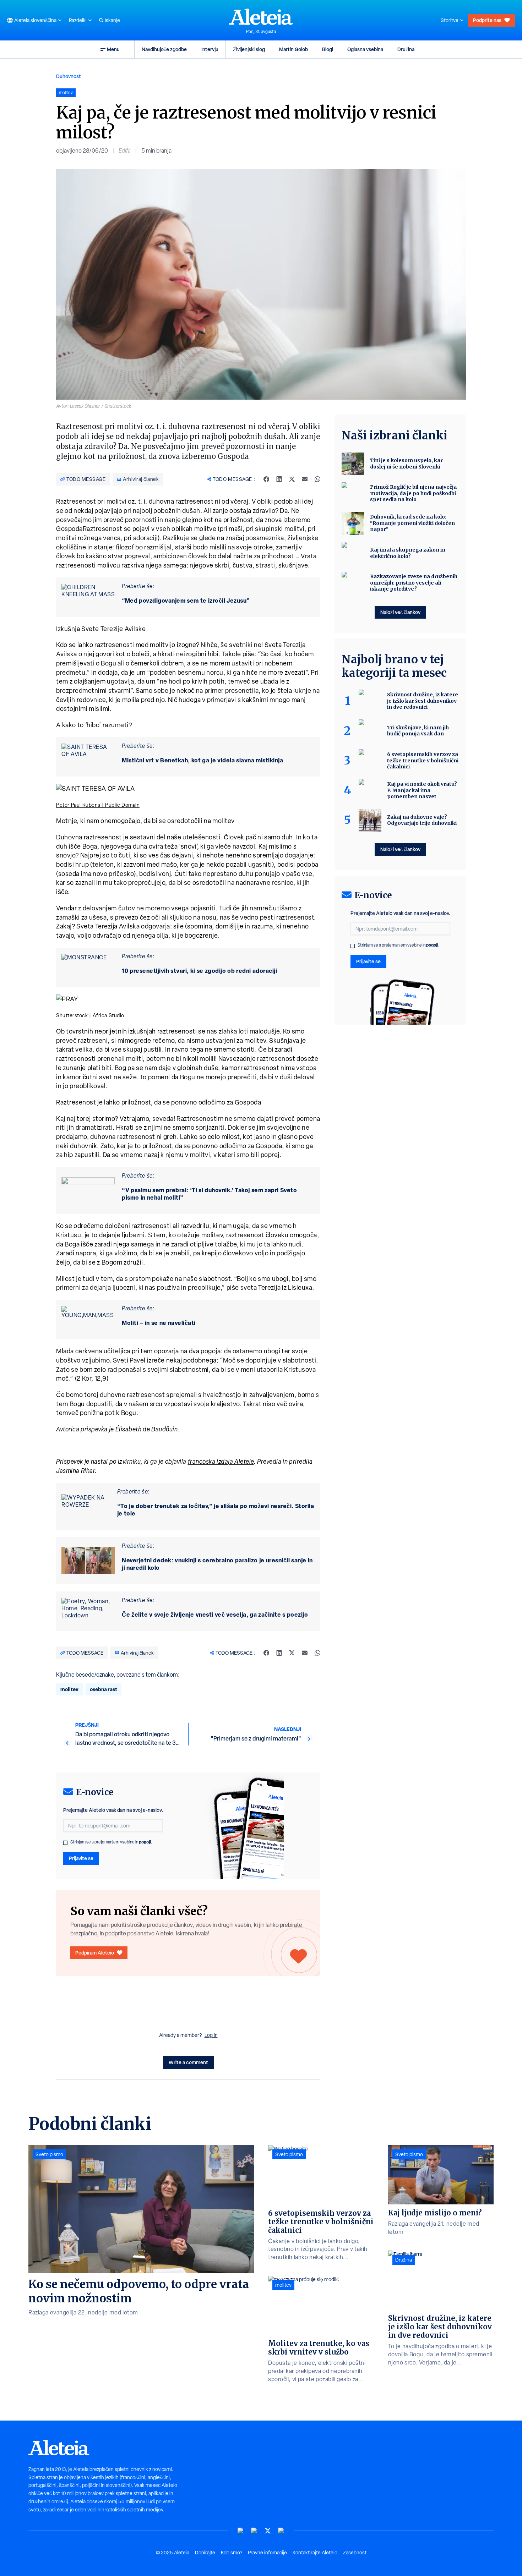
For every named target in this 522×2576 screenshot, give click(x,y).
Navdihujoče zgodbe (164, 49)
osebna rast (104, 1689)
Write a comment (188, 2062)
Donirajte (205, 2553)
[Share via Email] (305, 479)
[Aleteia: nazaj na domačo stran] (261, 17)
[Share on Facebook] (266, 479)
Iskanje (112, 20)
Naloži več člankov (400, 612)
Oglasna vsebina (365, 49)
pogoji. (146, 1842)
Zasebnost (355, 2553)
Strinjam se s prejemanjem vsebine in (111, 1842)
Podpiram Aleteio (95, 1953)
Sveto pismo (49, 2154)
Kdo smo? (232, 2553)
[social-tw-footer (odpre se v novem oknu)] (268, 2531)
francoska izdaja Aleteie (221, 1461)
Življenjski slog (249, 49)
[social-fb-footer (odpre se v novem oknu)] (254, 2531)
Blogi (328, 49)
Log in (211, 2035)
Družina (406, 49)
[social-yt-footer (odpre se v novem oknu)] (241, 2531)
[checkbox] (65, 1843)
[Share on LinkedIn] (279, 479)
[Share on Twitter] (292, 479)
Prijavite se (81, 1858)
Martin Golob (293, 49)
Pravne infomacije (267, 2553)
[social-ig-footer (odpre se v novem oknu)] (281, 2531)
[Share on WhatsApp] (317, 479)
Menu (113, 49)
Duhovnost (69, 76)
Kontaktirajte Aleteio (315, 2553)
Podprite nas (487, 20)
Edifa (125, 151)
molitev (69, 1689)
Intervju (210, 49)
